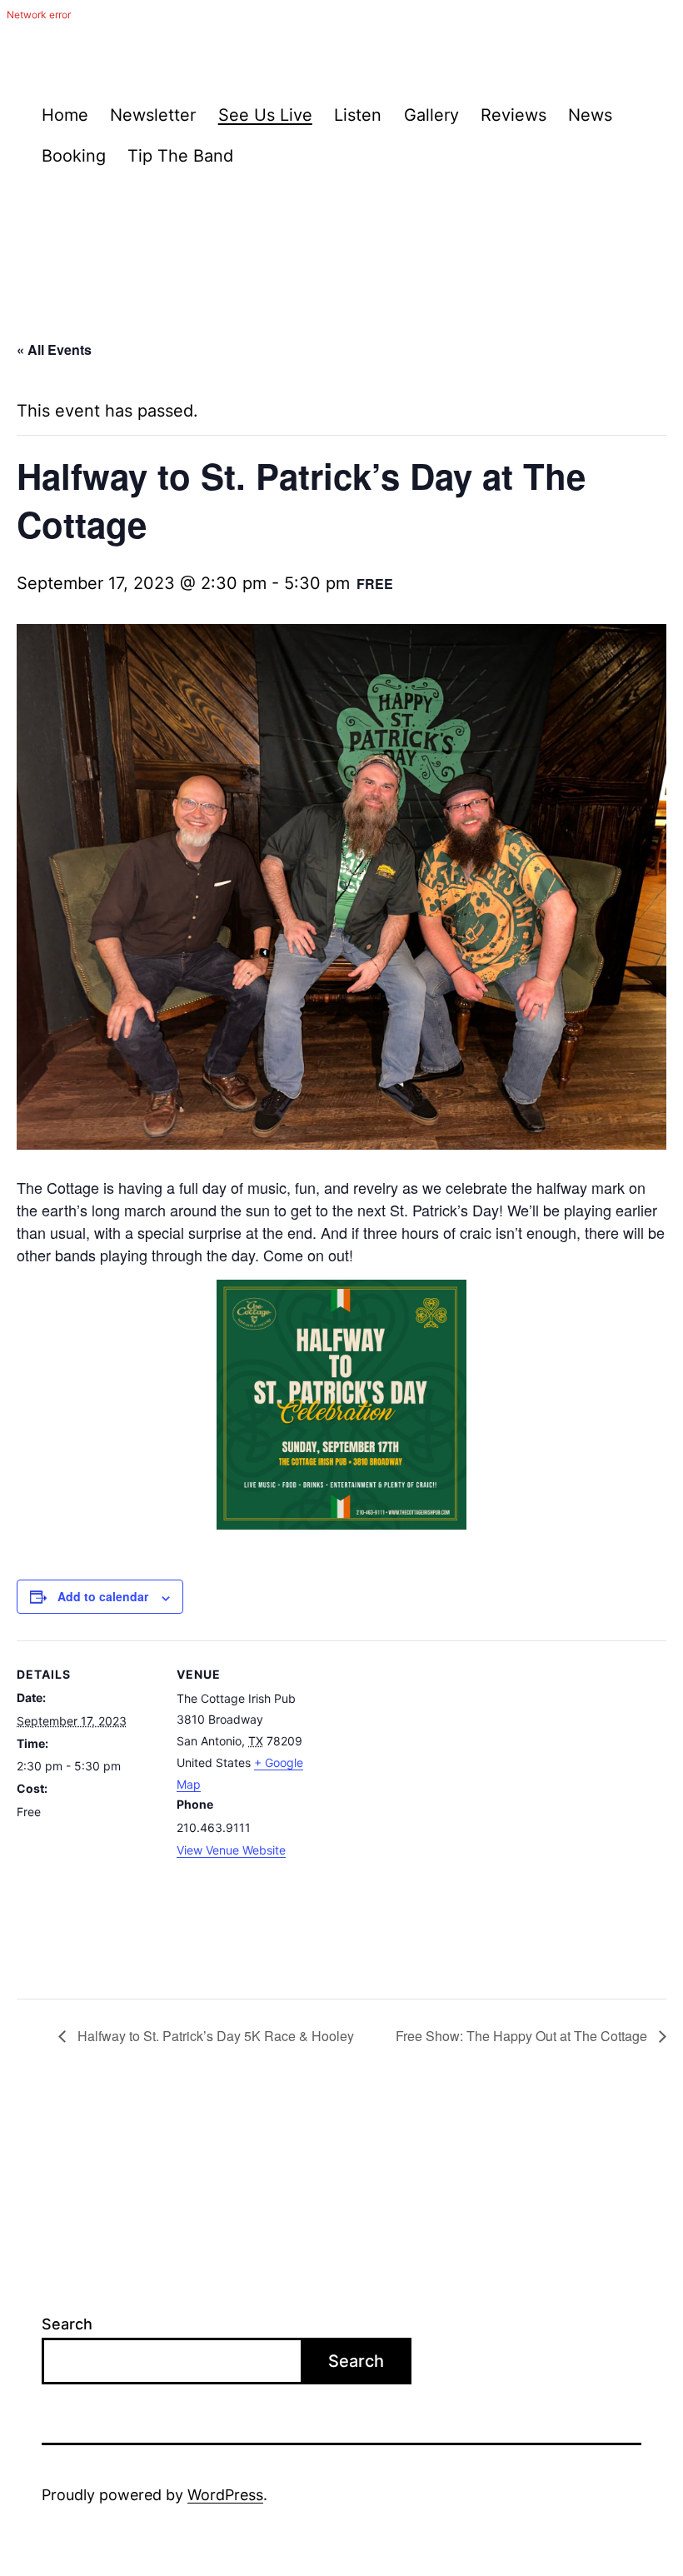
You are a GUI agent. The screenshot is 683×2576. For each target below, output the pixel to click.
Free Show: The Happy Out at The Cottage (523, 2036)
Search (67, 2324)
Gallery (431, 115)
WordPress (225, 2495)
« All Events (54, 349)
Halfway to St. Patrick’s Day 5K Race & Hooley (214, 2036)
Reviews (513, 115)
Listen (358, 115)
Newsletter (153, 115)
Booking (74, 156)
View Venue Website (231, 1850)
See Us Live (265, 115)
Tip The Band (180, 156)
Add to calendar (103, 1596)
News (590, 115)
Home (65, 115)
